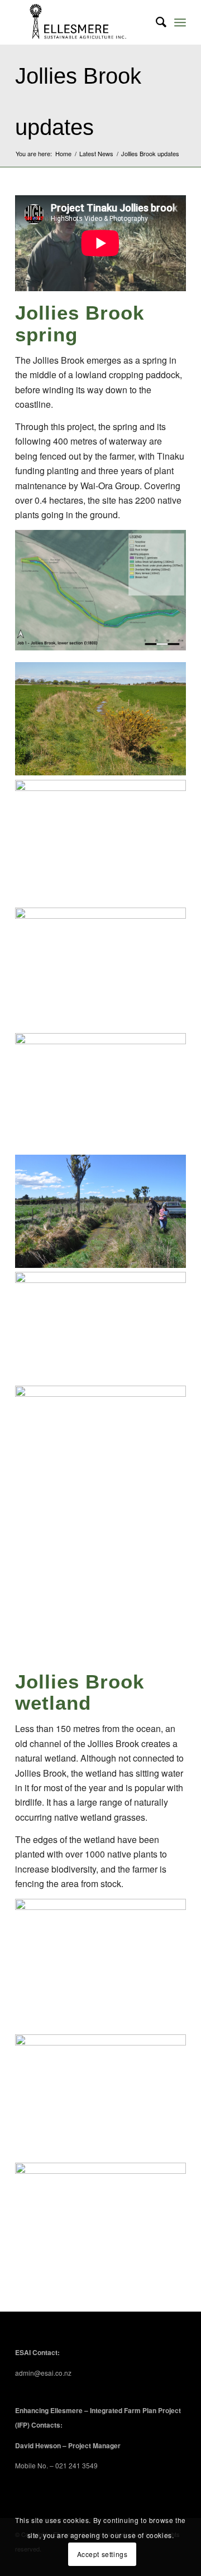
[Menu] (180, 22)
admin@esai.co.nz (43, 2373)
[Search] (155, 22)
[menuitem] (155, 22)
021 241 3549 (76, 2465)
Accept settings (102, 2554)
